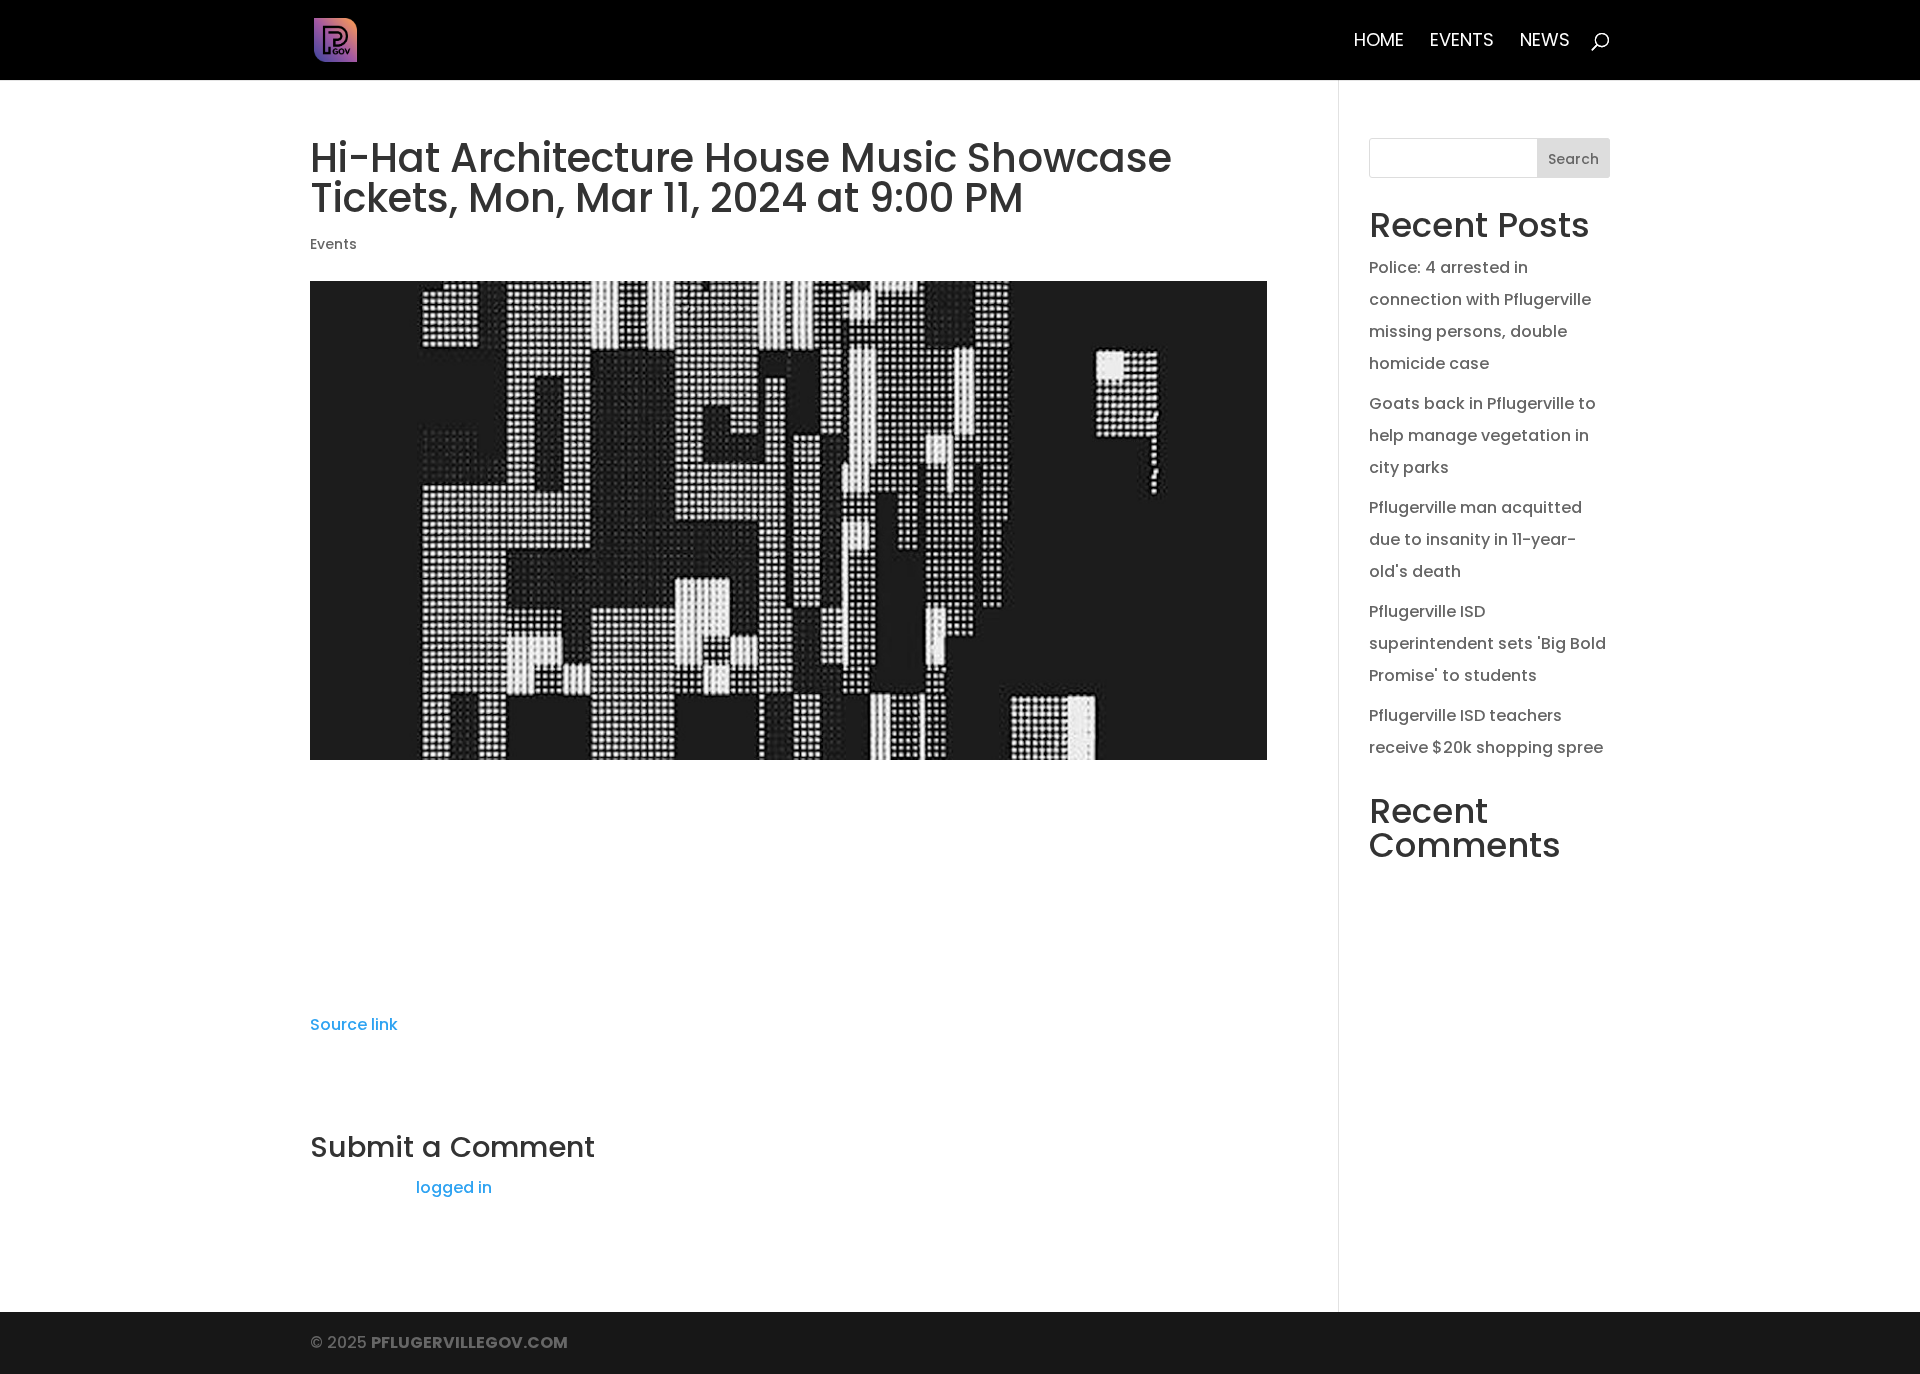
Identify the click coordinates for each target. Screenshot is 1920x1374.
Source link (354, 1024)
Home (1379, 42)
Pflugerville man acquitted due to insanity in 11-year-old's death (1475, 539)
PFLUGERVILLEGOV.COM (469, 1342)
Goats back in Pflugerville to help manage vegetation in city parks (1482, 435)
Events (1462, 42)
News (1545, 42)
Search (1573, 159)
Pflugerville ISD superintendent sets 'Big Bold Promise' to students (1487, 643)
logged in (454, 1187)
